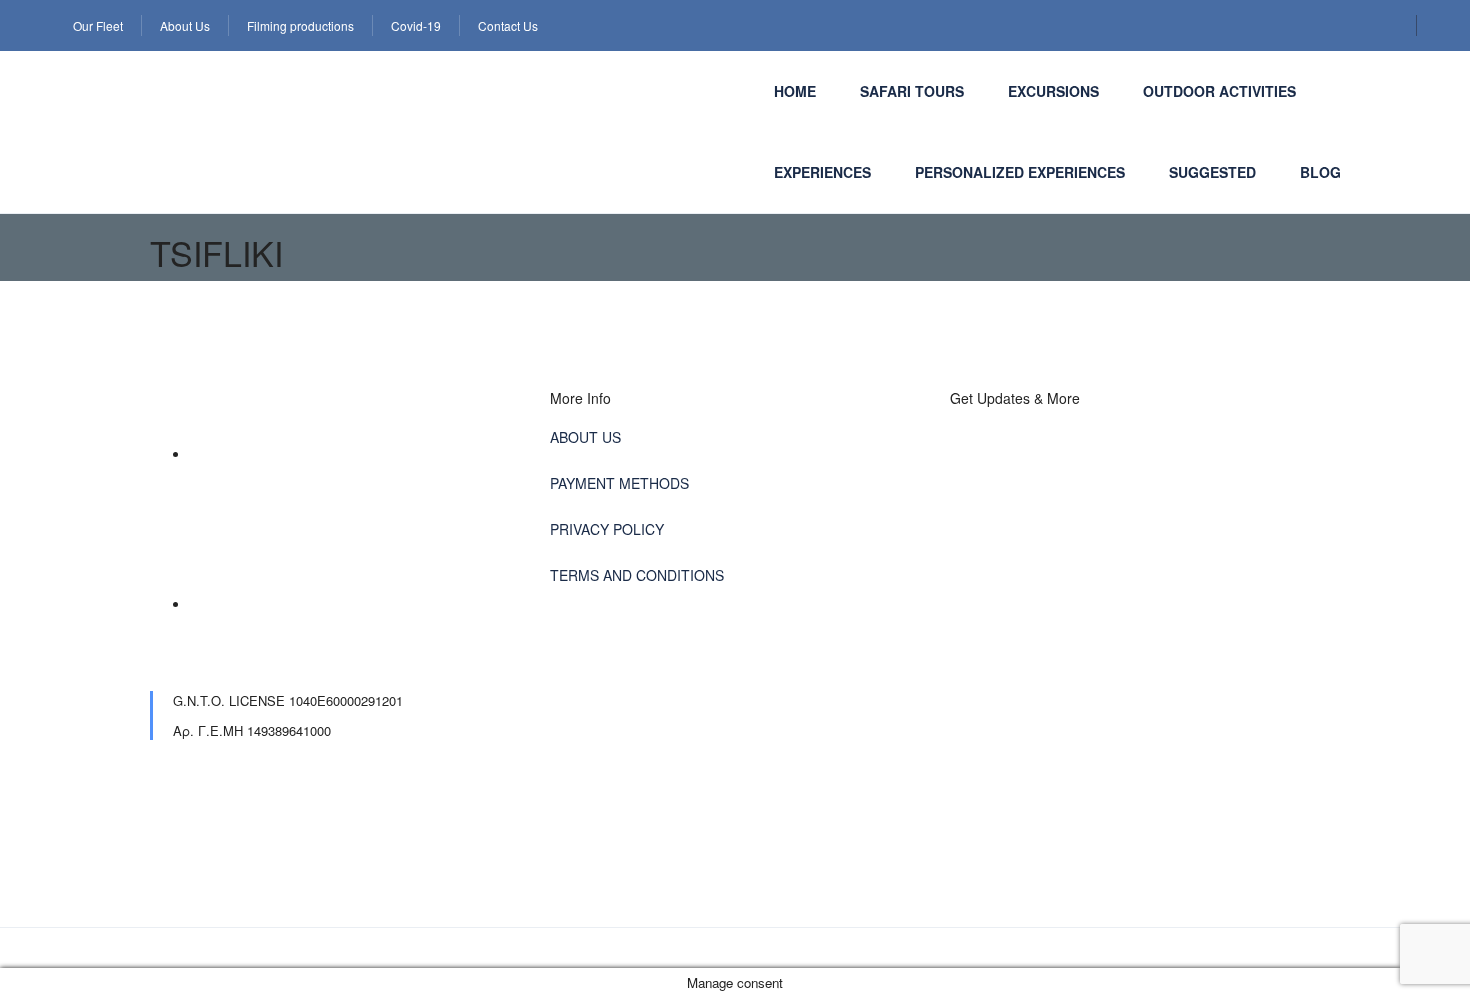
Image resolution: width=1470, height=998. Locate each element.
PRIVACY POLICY (607, 529)
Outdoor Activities (1219, 91)
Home (795, 91)
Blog (1320, 172)
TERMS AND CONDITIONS (637, 575)
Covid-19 (416, 25)
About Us (185, 25)
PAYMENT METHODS (619, 483)
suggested (1212, 172)
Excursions (1053, 91)
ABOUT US (585, 437)
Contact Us (508, 25)
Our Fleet (98, 25)
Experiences (822, 172)
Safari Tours (912, 91)
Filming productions (300, 25)
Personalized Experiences (1020, 172)
